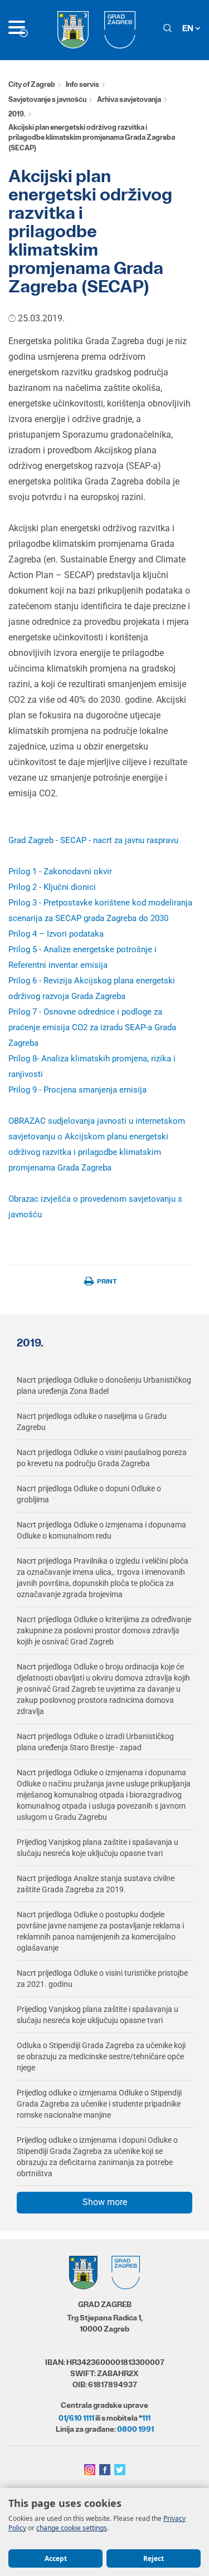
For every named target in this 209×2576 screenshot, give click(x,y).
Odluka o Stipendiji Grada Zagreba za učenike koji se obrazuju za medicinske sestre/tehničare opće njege (101, 2056)
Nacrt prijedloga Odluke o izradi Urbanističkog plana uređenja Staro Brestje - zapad (95, 1742)
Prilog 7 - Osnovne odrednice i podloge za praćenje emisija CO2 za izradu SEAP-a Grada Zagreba (92, 1027)
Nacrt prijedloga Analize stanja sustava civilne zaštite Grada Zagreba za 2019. (96, 1884)
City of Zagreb (32, 84)
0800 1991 (135, 2429)
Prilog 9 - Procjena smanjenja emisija (77, 1090)
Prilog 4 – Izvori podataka (56, 934)
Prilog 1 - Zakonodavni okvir (60, 871)
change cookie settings (72, 2528)
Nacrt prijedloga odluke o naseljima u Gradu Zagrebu (92, 1422)
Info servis (82, 84)
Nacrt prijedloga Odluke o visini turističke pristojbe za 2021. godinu (102, 1978)
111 (146, 2418)
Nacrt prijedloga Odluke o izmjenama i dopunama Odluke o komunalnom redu (101, 1530)
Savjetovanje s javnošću (47, 99)
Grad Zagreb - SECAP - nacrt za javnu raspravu (93, 840)
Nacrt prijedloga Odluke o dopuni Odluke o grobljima (89, 1494)
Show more (105, 2202)
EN (189, 28)
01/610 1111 (76, 2418)
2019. (17, 114)
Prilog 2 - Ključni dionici (52, 887)
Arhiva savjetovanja (129, 99)
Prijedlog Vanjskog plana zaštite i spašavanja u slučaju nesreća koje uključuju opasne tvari (98, 1848)
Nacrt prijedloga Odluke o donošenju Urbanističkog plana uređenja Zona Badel (104, 1385)
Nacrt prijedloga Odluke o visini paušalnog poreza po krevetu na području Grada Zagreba (102, 1458)
